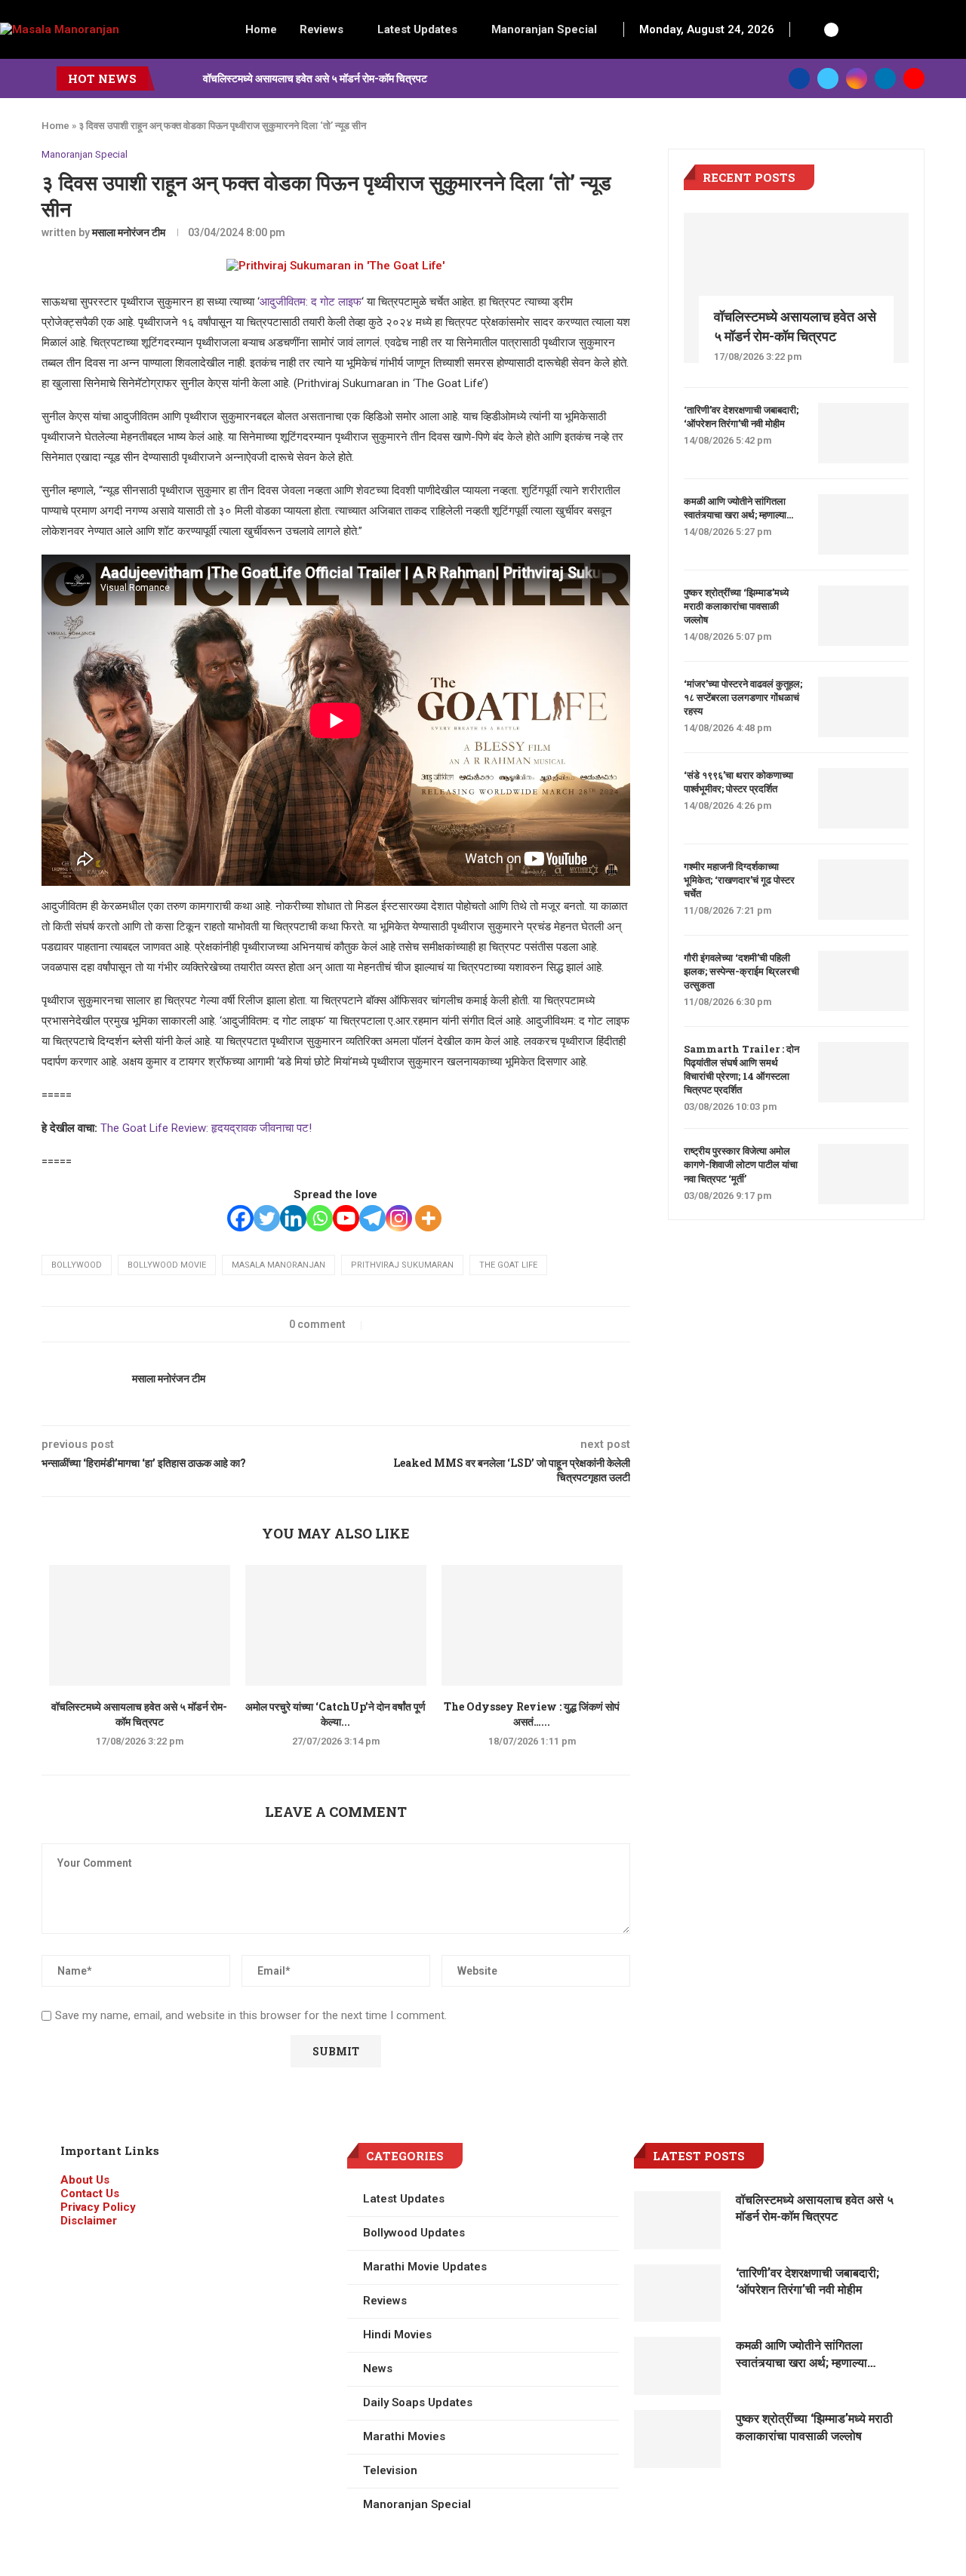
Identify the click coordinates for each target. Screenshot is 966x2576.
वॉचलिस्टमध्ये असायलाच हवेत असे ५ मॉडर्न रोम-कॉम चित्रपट (315, 78)
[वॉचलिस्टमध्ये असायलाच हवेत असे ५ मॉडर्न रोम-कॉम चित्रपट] (140, 1625)
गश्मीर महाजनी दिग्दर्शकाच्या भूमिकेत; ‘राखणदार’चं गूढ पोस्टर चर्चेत (739, 880)
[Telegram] (372, 1218)
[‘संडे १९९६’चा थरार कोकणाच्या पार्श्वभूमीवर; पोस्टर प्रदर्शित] (863, 798)
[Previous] (169, 78)
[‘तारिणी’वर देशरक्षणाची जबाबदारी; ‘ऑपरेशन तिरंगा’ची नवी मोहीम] (863, 433)
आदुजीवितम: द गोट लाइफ (311, 302)
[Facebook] (799, 78)
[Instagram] (857, 78)
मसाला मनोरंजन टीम (129, 232)
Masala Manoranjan (278, 1265)
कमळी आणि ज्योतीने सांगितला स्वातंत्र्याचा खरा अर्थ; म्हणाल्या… (738, 508)
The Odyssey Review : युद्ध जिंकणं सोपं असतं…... (532, 1714)
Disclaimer (89, 2221)
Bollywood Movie (167, 1265)
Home (261, 29)
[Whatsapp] (320, 1218)
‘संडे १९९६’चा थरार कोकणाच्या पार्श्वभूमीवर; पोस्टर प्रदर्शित (738, 782)
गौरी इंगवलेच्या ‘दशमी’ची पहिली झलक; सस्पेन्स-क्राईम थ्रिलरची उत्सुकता (741, 971)
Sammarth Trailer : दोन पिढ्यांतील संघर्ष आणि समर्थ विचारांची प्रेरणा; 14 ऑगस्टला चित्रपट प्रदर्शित (741, 1070)
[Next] (189, 78)
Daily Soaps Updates (418, 2402)
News (378, 2369)
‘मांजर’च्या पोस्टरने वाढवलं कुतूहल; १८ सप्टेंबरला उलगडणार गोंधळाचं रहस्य (743, 697)
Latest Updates (417, 29)
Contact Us (90, 2193)
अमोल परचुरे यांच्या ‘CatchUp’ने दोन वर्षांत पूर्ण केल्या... (335, 1714)
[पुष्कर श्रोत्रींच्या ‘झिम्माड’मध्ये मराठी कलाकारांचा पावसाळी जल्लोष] (863, 616)
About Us (85, 2180)
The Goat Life (508, 1265)
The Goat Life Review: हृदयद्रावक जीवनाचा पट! (206, 1128)
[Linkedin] (885, 78)
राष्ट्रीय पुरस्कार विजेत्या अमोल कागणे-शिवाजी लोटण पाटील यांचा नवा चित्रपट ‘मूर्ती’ (741, 1164)
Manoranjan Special (544, 29)
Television (390, 2470)
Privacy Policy (98, 2207)
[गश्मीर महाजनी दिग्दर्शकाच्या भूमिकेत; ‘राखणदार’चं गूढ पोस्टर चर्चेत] (863, 890)
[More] (428, 1218)
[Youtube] (914, 78)
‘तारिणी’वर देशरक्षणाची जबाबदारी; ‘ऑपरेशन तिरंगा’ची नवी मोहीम (741, 417)
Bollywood (77, 1265)
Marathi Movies (404, 2436)
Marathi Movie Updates (425, 2267)
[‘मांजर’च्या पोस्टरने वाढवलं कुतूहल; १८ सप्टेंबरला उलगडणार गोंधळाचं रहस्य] (863, 707)
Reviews (321, 29)
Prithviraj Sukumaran (402, 1265)
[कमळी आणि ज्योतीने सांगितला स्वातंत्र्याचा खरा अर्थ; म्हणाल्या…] (863, 524)
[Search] (810, 29)
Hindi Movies (397, 2335)
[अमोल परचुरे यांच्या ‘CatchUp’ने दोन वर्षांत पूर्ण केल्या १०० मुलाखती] (336, 1625)
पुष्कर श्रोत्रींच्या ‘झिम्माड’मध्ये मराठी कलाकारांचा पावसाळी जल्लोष (736, 606)
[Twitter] (828, 78)
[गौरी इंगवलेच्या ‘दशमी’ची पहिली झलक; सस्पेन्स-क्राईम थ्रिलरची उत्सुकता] (863, 981)
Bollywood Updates (414, 2233)
